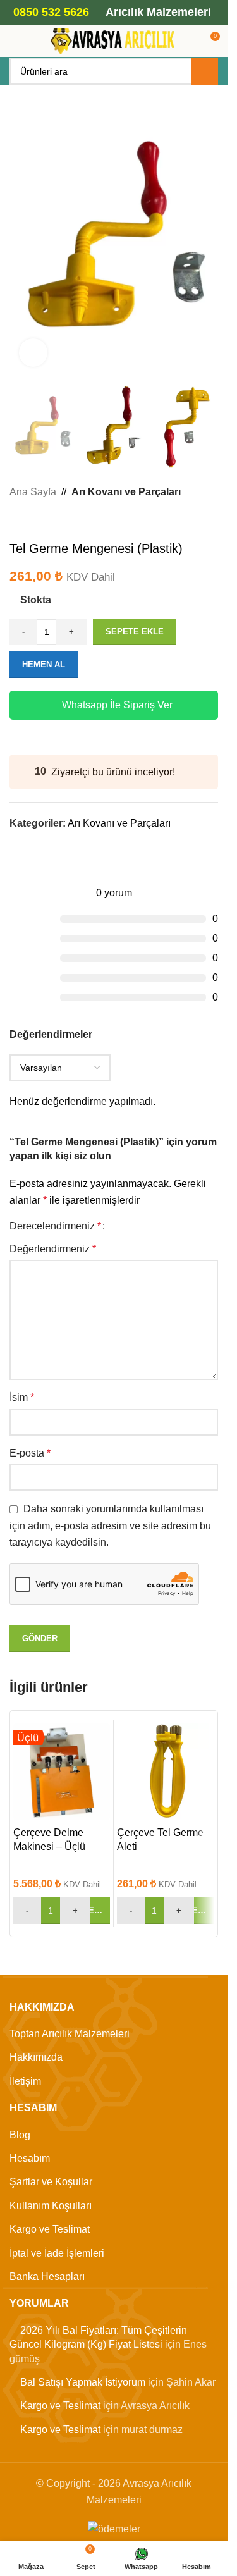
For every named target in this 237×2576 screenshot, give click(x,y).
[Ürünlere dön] (32, 521)
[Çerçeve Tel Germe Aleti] (165, 1772)
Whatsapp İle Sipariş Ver (117, 705)
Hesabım (30, 2158)
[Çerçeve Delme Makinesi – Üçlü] (62, 1772)
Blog (20, 2135)
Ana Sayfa (33, 492)
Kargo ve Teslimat (50, 2229)
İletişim (25, 2081)
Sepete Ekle (135, 632)
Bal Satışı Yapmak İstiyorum (83, 2382)
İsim (22, 1397)
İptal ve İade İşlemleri (57, 2253)
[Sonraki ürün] (47, 521)
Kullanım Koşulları (51, 2206)
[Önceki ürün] (17, 521)
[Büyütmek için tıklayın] (33, 353)
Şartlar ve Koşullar (51, 2182)
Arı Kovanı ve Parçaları (126, 492)
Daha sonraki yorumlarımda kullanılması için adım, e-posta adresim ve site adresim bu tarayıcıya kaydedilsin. (110, 1525)
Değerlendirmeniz (53, 1249)
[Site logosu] (114, 40)
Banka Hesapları (47, 2277)
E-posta (30, 1453)
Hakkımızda (36, 2057)
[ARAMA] (205, 71)
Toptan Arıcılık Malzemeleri (70, 2034)
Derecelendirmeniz (55, 1226)
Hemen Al (44, 664)
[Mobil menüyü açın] (15, 41)
